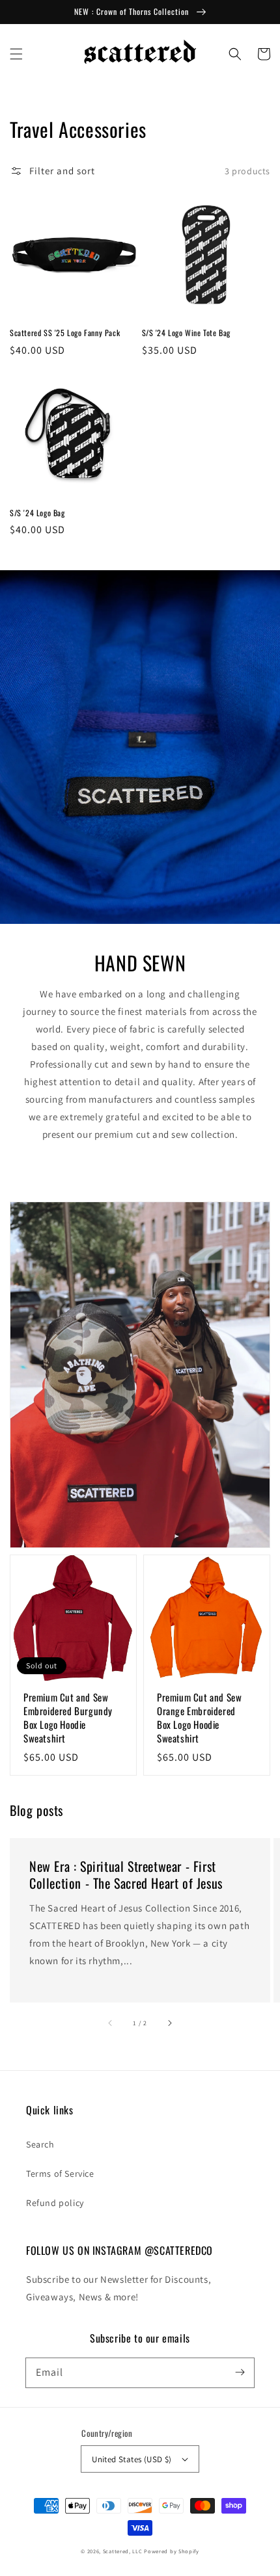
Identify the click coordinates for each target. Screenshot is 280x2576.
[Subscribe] (240, 2372)
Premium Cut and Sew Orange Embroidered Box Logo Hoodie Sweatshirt (199, 1718)
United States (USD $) (132, 2459)
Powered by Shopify (172, 2551)
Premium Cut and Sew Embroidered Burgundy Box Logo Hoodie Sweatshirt (68, 1718)
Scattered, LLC (123, 2551)
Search (40, 2144)
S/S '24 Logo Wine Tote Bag (187, 333)
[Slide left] (111, 2023)
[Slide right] (169, 2023)
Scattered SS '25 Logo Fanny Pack (65, 333)
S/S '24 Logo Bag (37, 513)
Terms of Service (60, 2174)
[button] (16, 54)
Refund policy (55, 2203)
